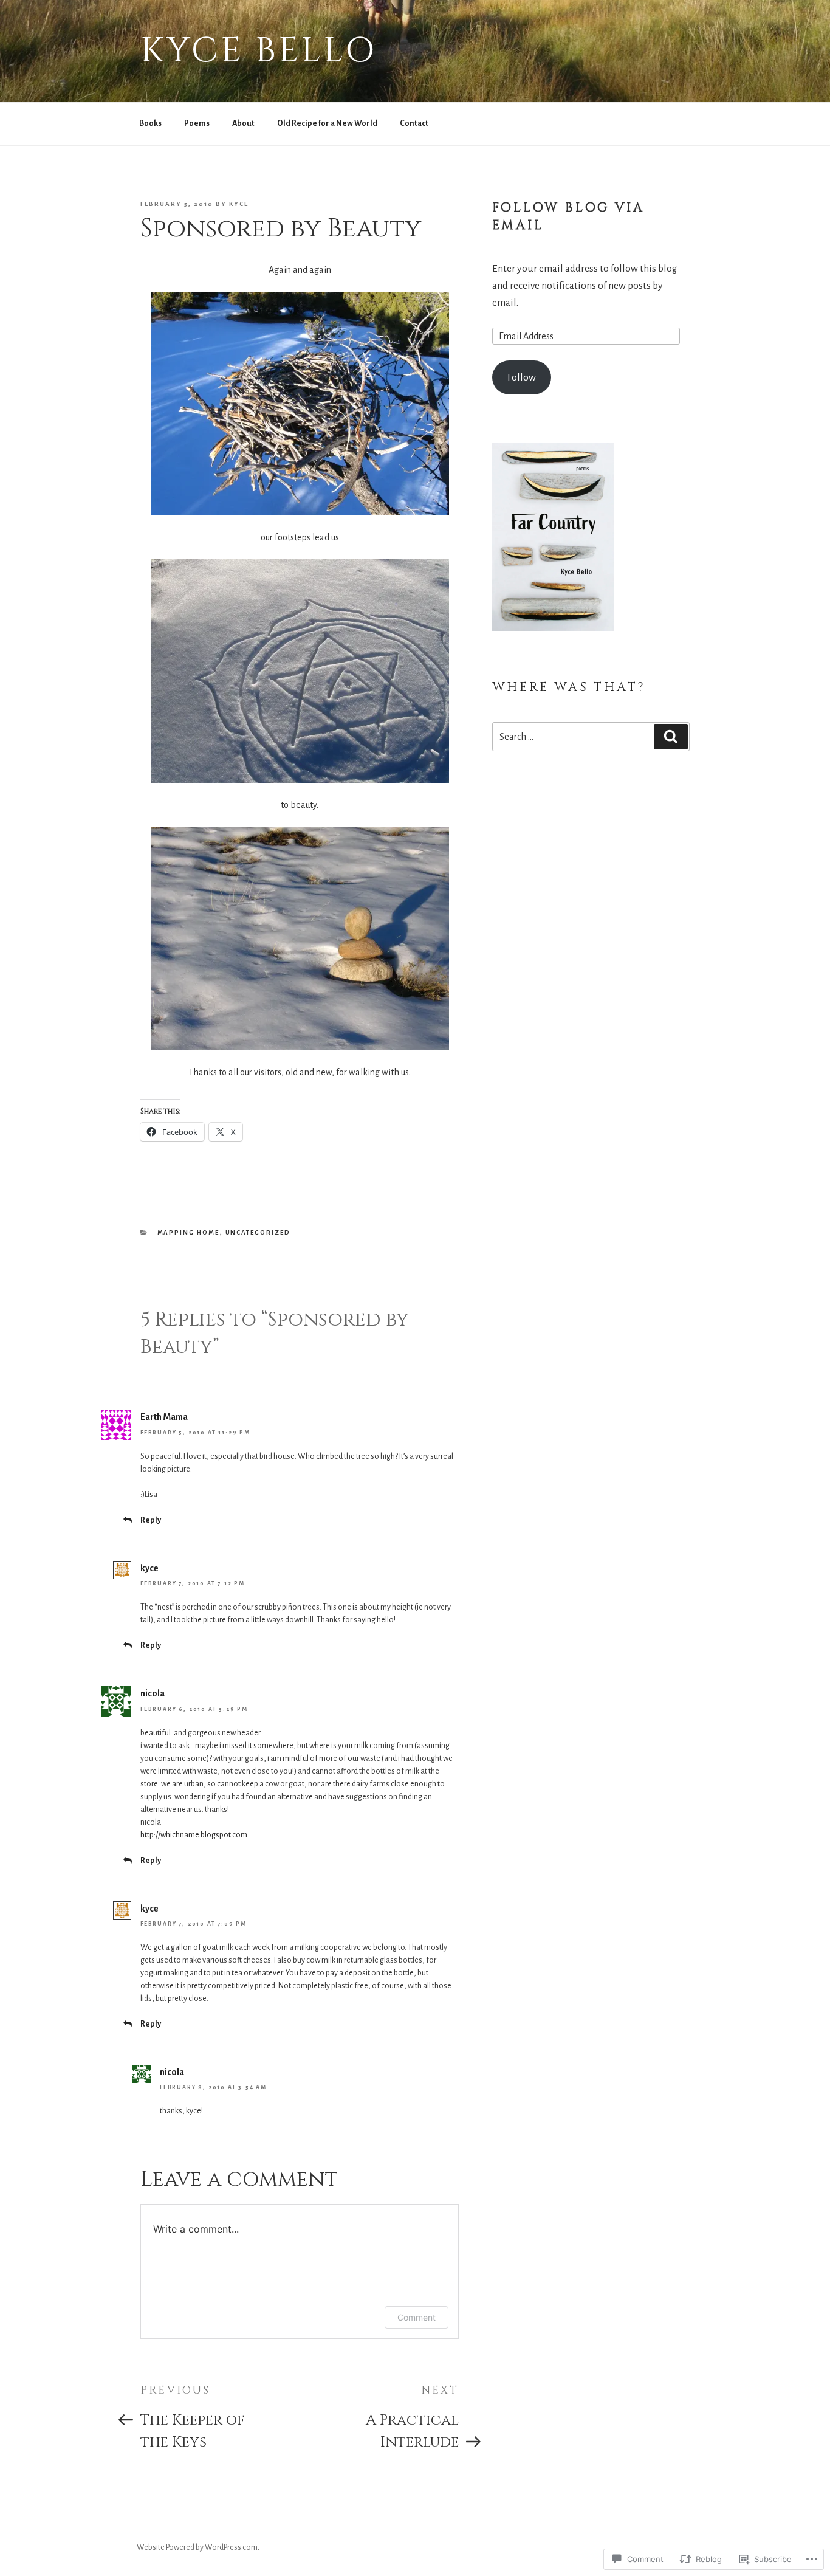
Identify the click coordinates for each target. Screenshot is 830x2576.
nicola (153, 1693)
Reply (151, 1520)
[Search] (671, 737)
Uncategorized (258, 1232)
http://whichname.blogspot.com (194, 1835)
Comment (417, 2317)
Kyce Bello (259, 51)
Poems (197, 123)
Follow (522, 377)
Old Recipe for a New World (327, 123)
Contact (414, 123)
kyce (239, 204)
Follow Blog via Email (568, 217)
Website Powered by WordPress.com (197, 2547)
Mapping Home (189, 1232)
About (243, 123)
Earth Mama (164, 1417)
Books (150, 123)
